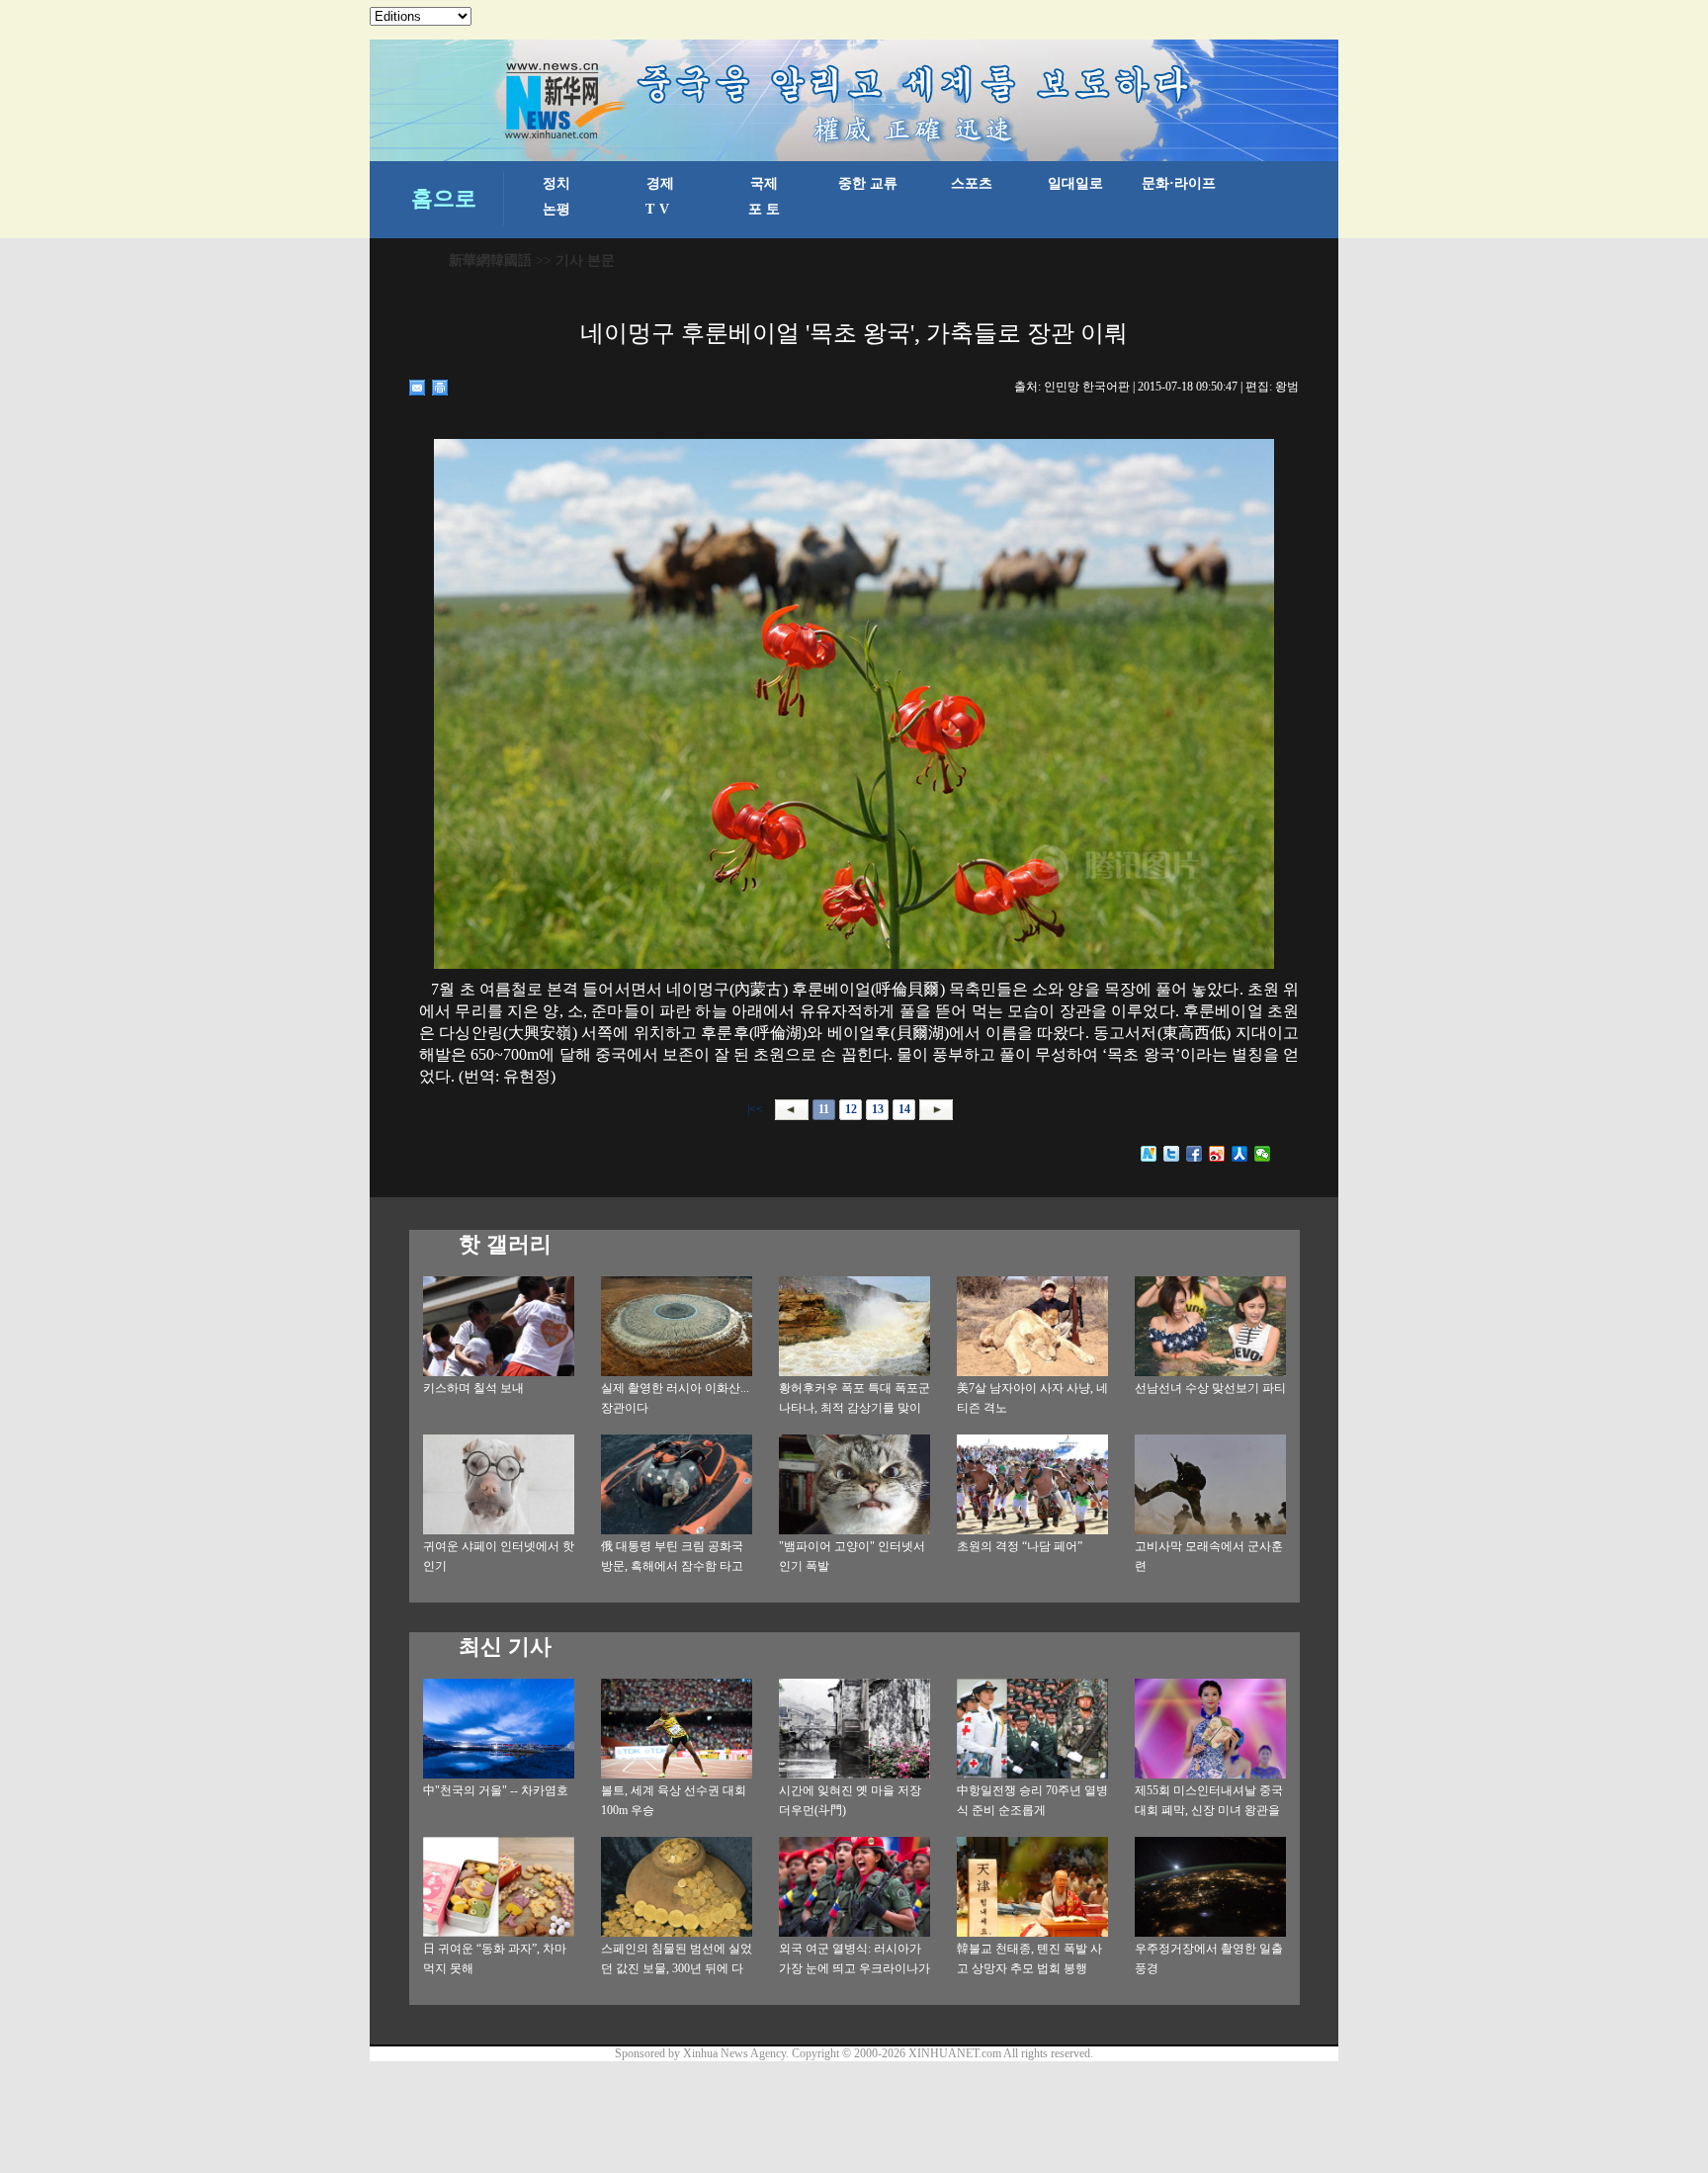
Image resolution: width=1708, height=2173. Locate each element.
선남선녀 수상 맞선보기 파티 (1210, 1388)
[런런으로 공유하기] (1240, 1154)
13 (878, 1109)
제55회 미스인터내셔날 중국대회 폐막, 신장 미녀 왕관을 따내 (1209, 1810)
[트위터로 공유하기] (1172, 1154)
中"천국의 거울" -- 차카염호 (496, 1790)
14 (904, 1109)
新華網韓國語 (490, 261)
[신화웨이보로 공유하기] (1149, 1154)
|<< (755, 1109)
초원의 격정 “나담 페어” (1020, 1546)
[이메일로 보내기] (418, 388)
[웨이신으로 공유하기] (1263, 1154)
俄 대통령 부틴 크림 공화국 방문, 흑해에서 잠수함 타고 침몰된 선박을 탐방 (672, 1566)
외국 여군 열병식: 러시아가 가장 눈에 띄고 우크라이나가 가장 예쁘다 (854, 1968)
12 (851, 1109)
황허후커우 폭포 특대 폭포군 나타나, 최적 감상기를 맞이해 (854, 1408)
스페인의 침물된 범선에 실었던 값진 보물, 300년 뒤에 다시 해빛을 (677, 1968)
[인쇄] (440, 388)
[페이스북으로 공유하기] (1195, 1154)
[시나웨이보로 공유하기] (1217, 1154)
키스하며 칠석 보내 (473, 1388)
